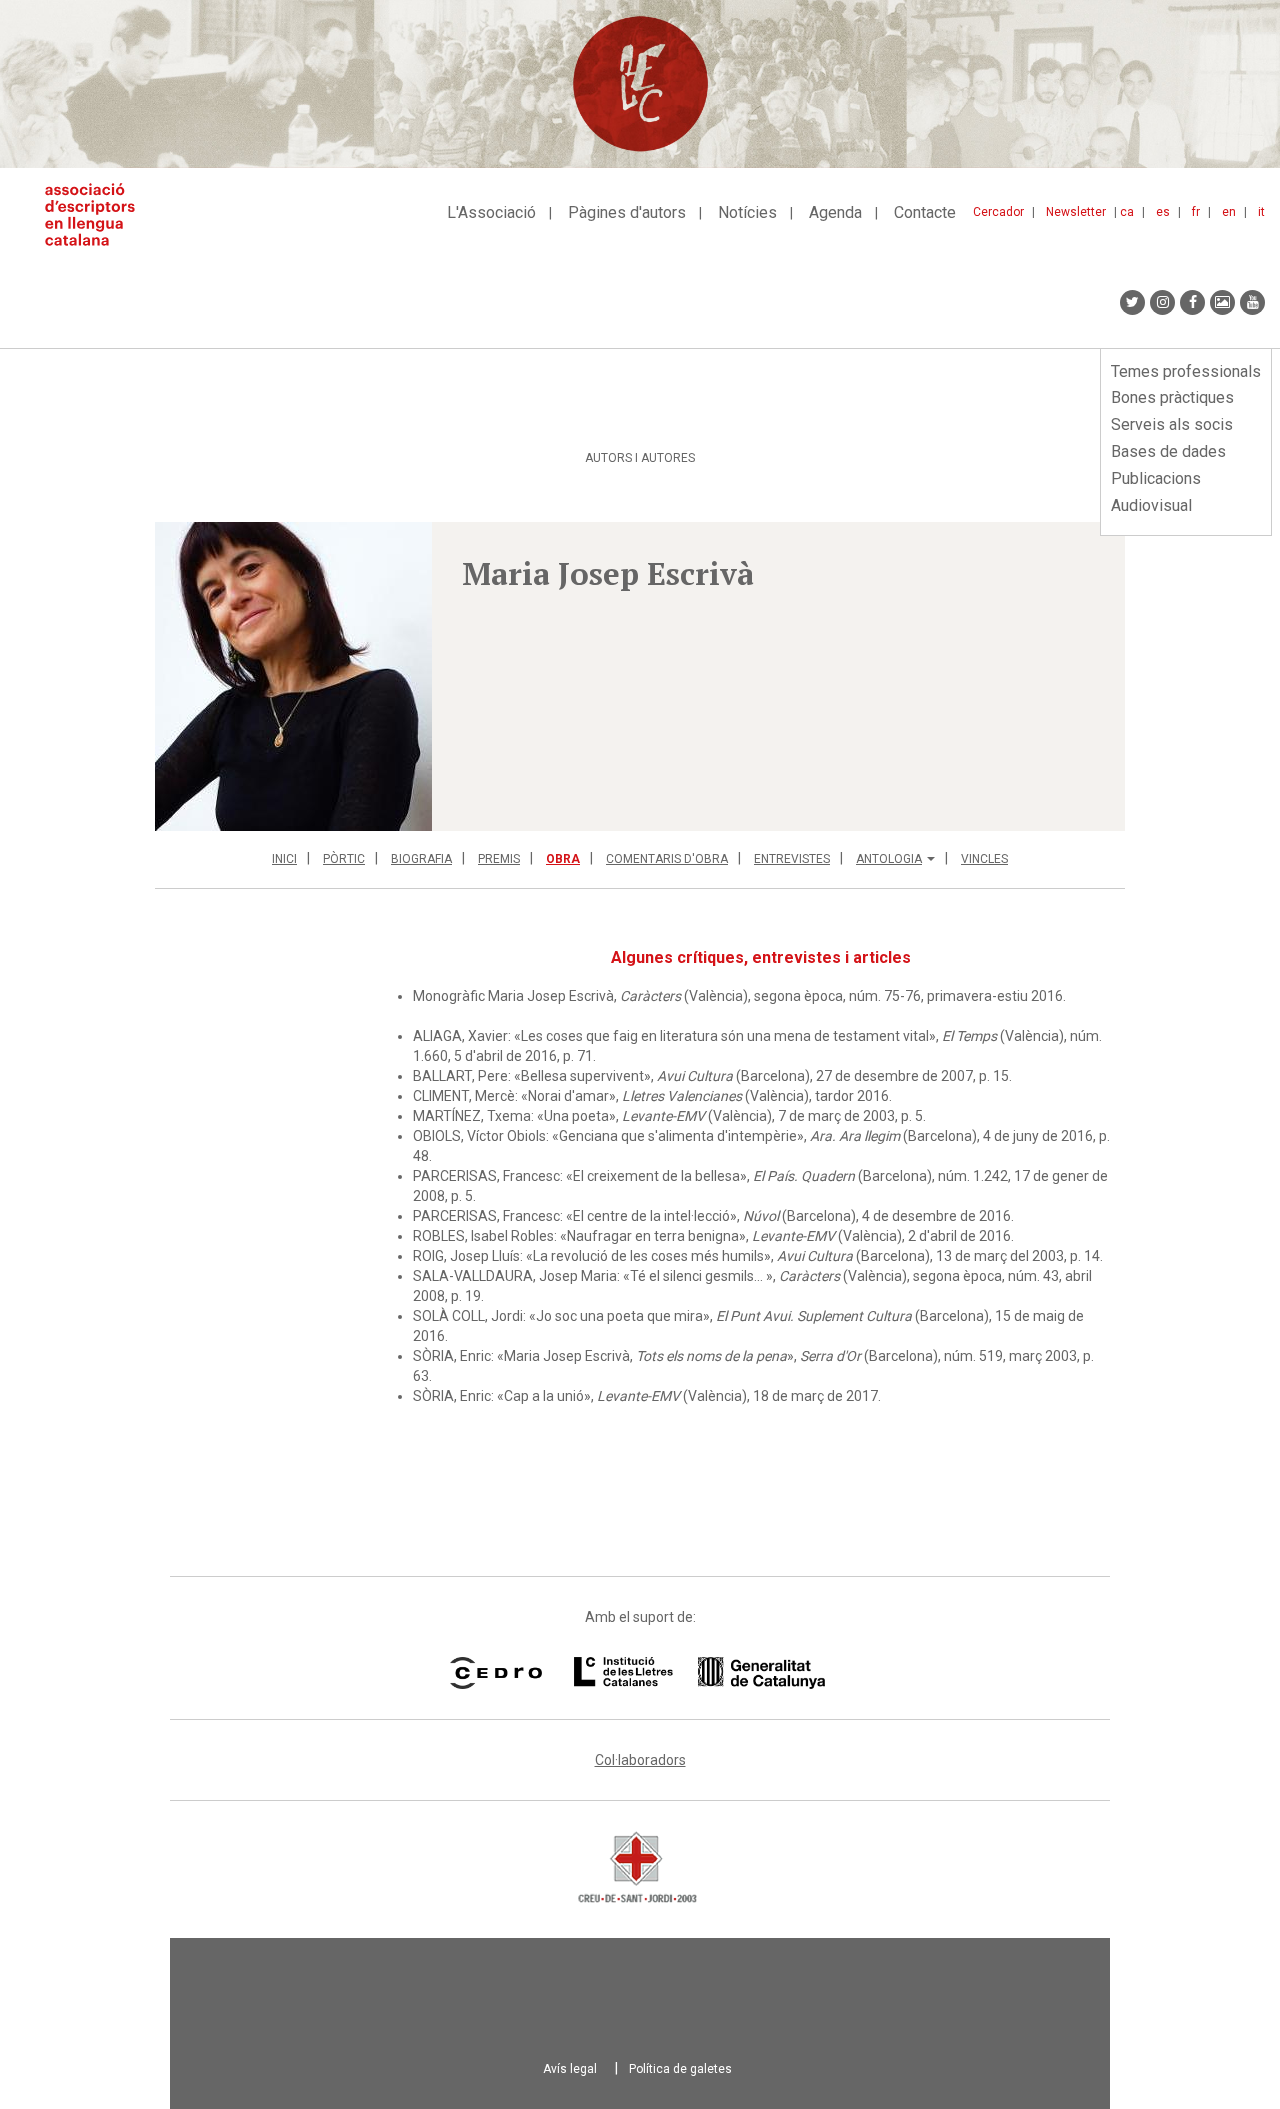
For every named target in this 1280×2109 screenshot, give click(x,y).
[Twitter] (1132, 302)
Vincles (984, 859)
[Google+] (1222, 302)
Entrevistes (792, 859)
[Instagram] (1162, 302)
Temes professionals (1186, 371)
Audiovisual (1151, 505)
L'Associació (491, 212)
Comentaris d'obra (667, 859)
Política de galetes (680, 2069)
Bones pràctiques (1172, 397)
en (1229, 212)
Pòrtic (344, 859)
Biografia (421, 859)
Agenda (835, 212)
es (1163, 212)
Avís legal (570, 2069)
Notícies (747, 212)
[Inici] (97, 214)
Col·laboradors (640, 1760)
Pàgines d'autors (627, 212)
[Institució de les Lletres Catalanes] (699, 1673)
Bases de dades (1168, 451)
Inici (284, 859)
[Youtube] (1252, 302)
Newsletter (1076, 212)
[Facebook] (1192, 302)
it (1261, 212)
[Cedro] (495, 1673)
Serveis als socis (1172, 424)
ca (1127, 212)
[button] (293, 676)
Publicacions (1156, 478)
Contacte (925, 212)
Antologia (889, 859)
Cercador (998, 212)
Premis (499, 859)
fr (1196, 212)
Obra (563, 859)
